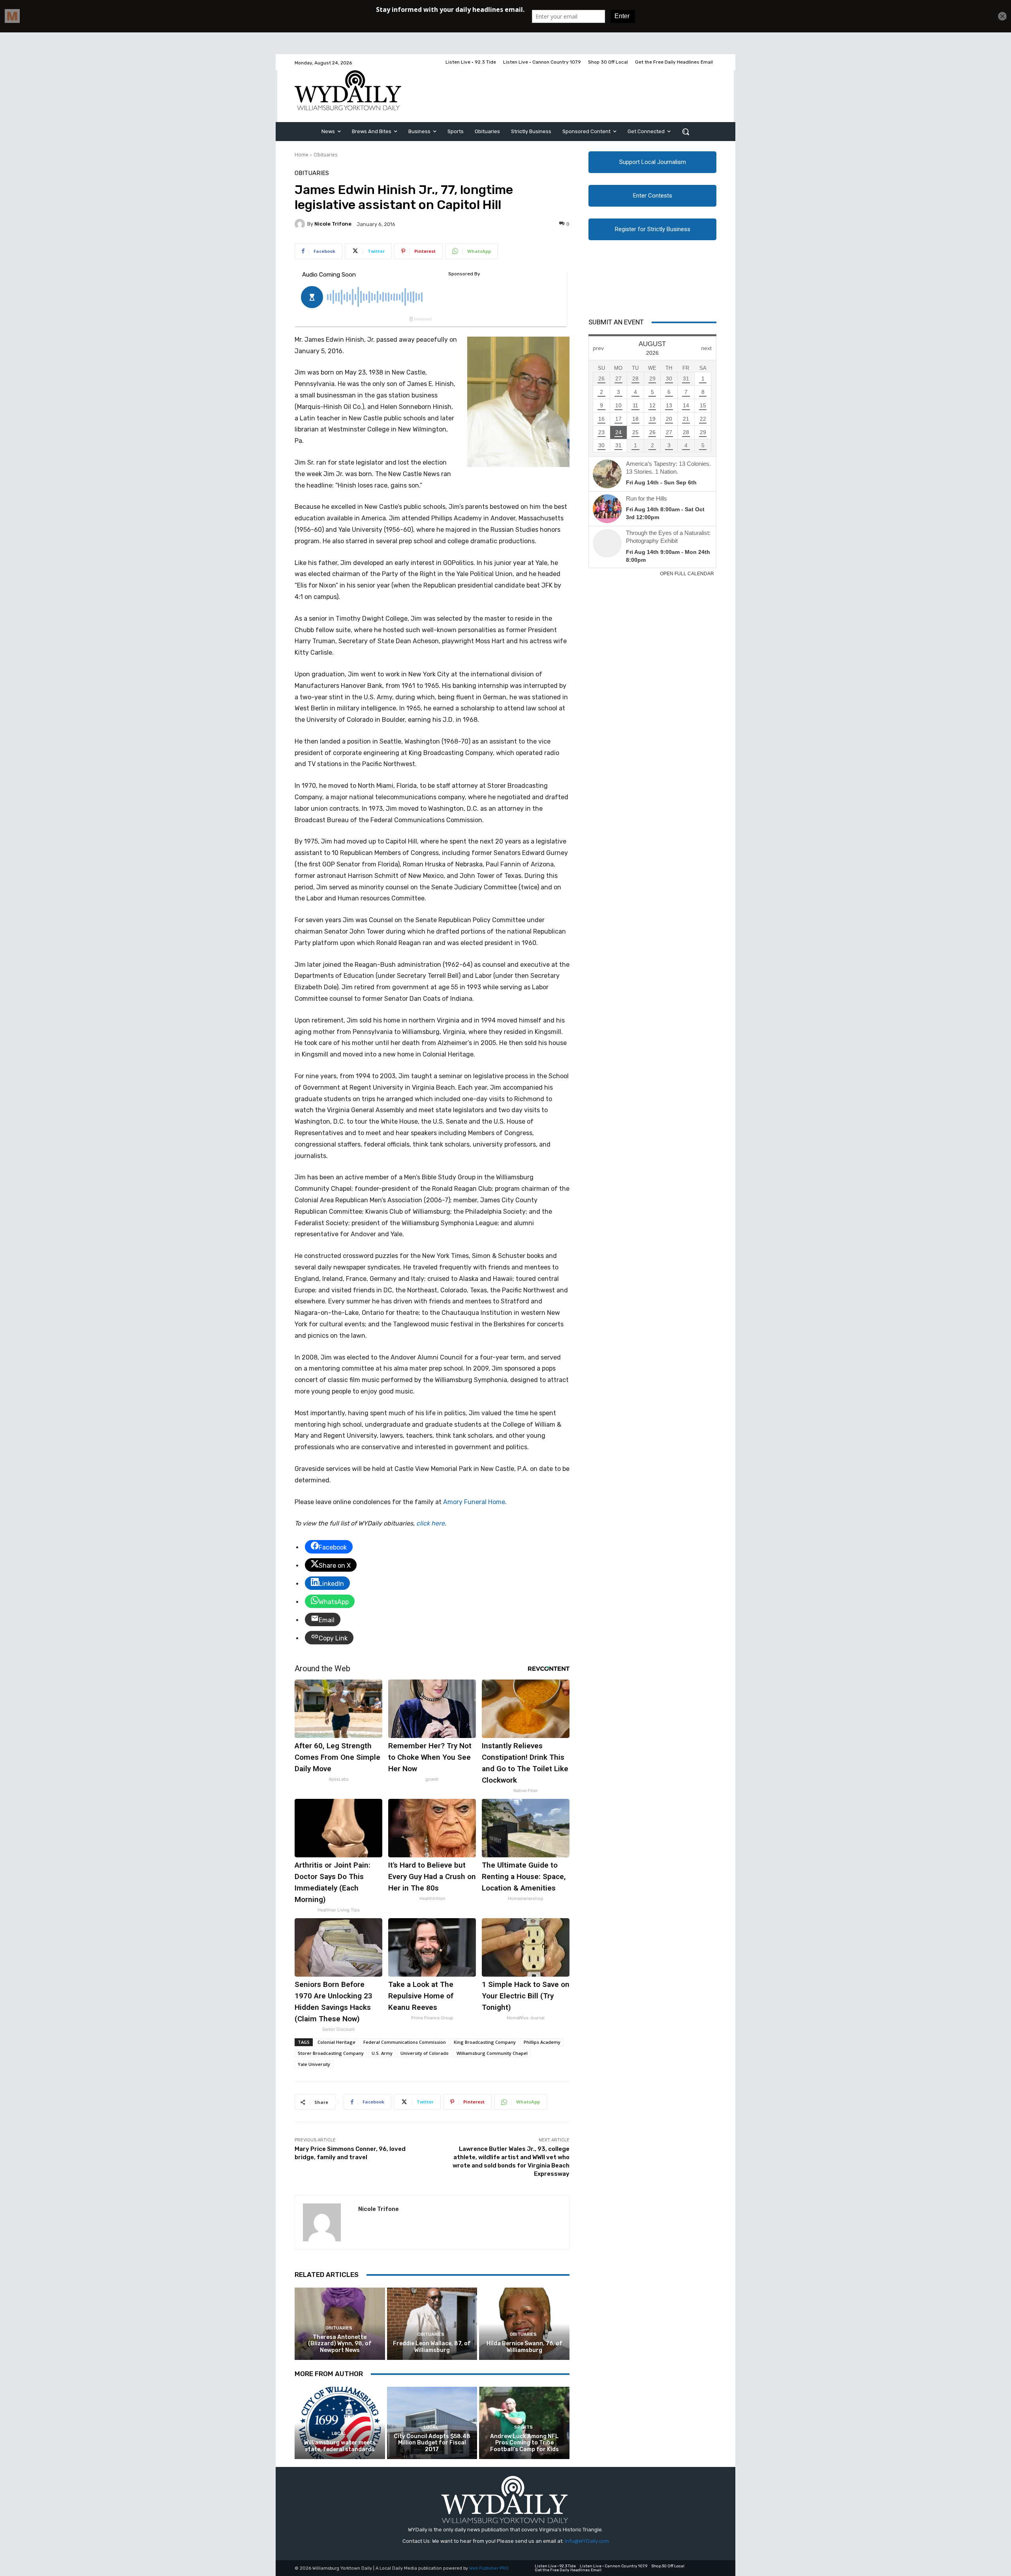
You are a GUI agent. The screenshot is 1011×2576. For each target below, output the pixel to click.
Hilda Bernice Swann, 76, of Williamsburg (524, 2347)
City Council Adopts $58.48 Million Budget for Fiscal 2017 (432, 2443)
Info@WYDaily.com (587, 2541)
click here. (431, 1523)
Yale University (314, 2064)
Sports (523, 2427)
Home (302, 155)
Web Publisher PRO (489, 2568)
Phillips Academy (542, 2042)
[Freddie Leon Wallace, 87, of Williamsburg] (432, 2324)
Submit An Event (616, 322)
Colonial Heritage (336, 2042)
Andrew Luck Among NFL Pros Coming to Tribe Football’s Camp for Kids (524, 2443)
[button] (686, 132)
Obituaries (325, 155)
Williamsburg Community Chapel (492, 2053)
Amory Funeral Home (474, 1502)
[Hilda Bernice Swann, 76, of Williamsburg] (524, 2324)
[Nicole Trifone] (301, 224)
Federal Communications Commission (405, 2042)
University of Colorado (425, 2053)
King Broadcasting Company (485, 2042)
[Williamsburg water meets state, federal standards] (340, 2423)
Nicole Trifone (333, 224)
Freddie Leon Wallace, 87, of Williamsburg (432, 2347)
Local (339, 2434)
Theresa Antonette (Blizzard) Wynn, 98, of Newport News (340, 2344)
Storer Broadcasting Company (331, 2053)
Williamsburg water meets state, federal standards (340, 2446)
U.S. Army (382, 2053)
